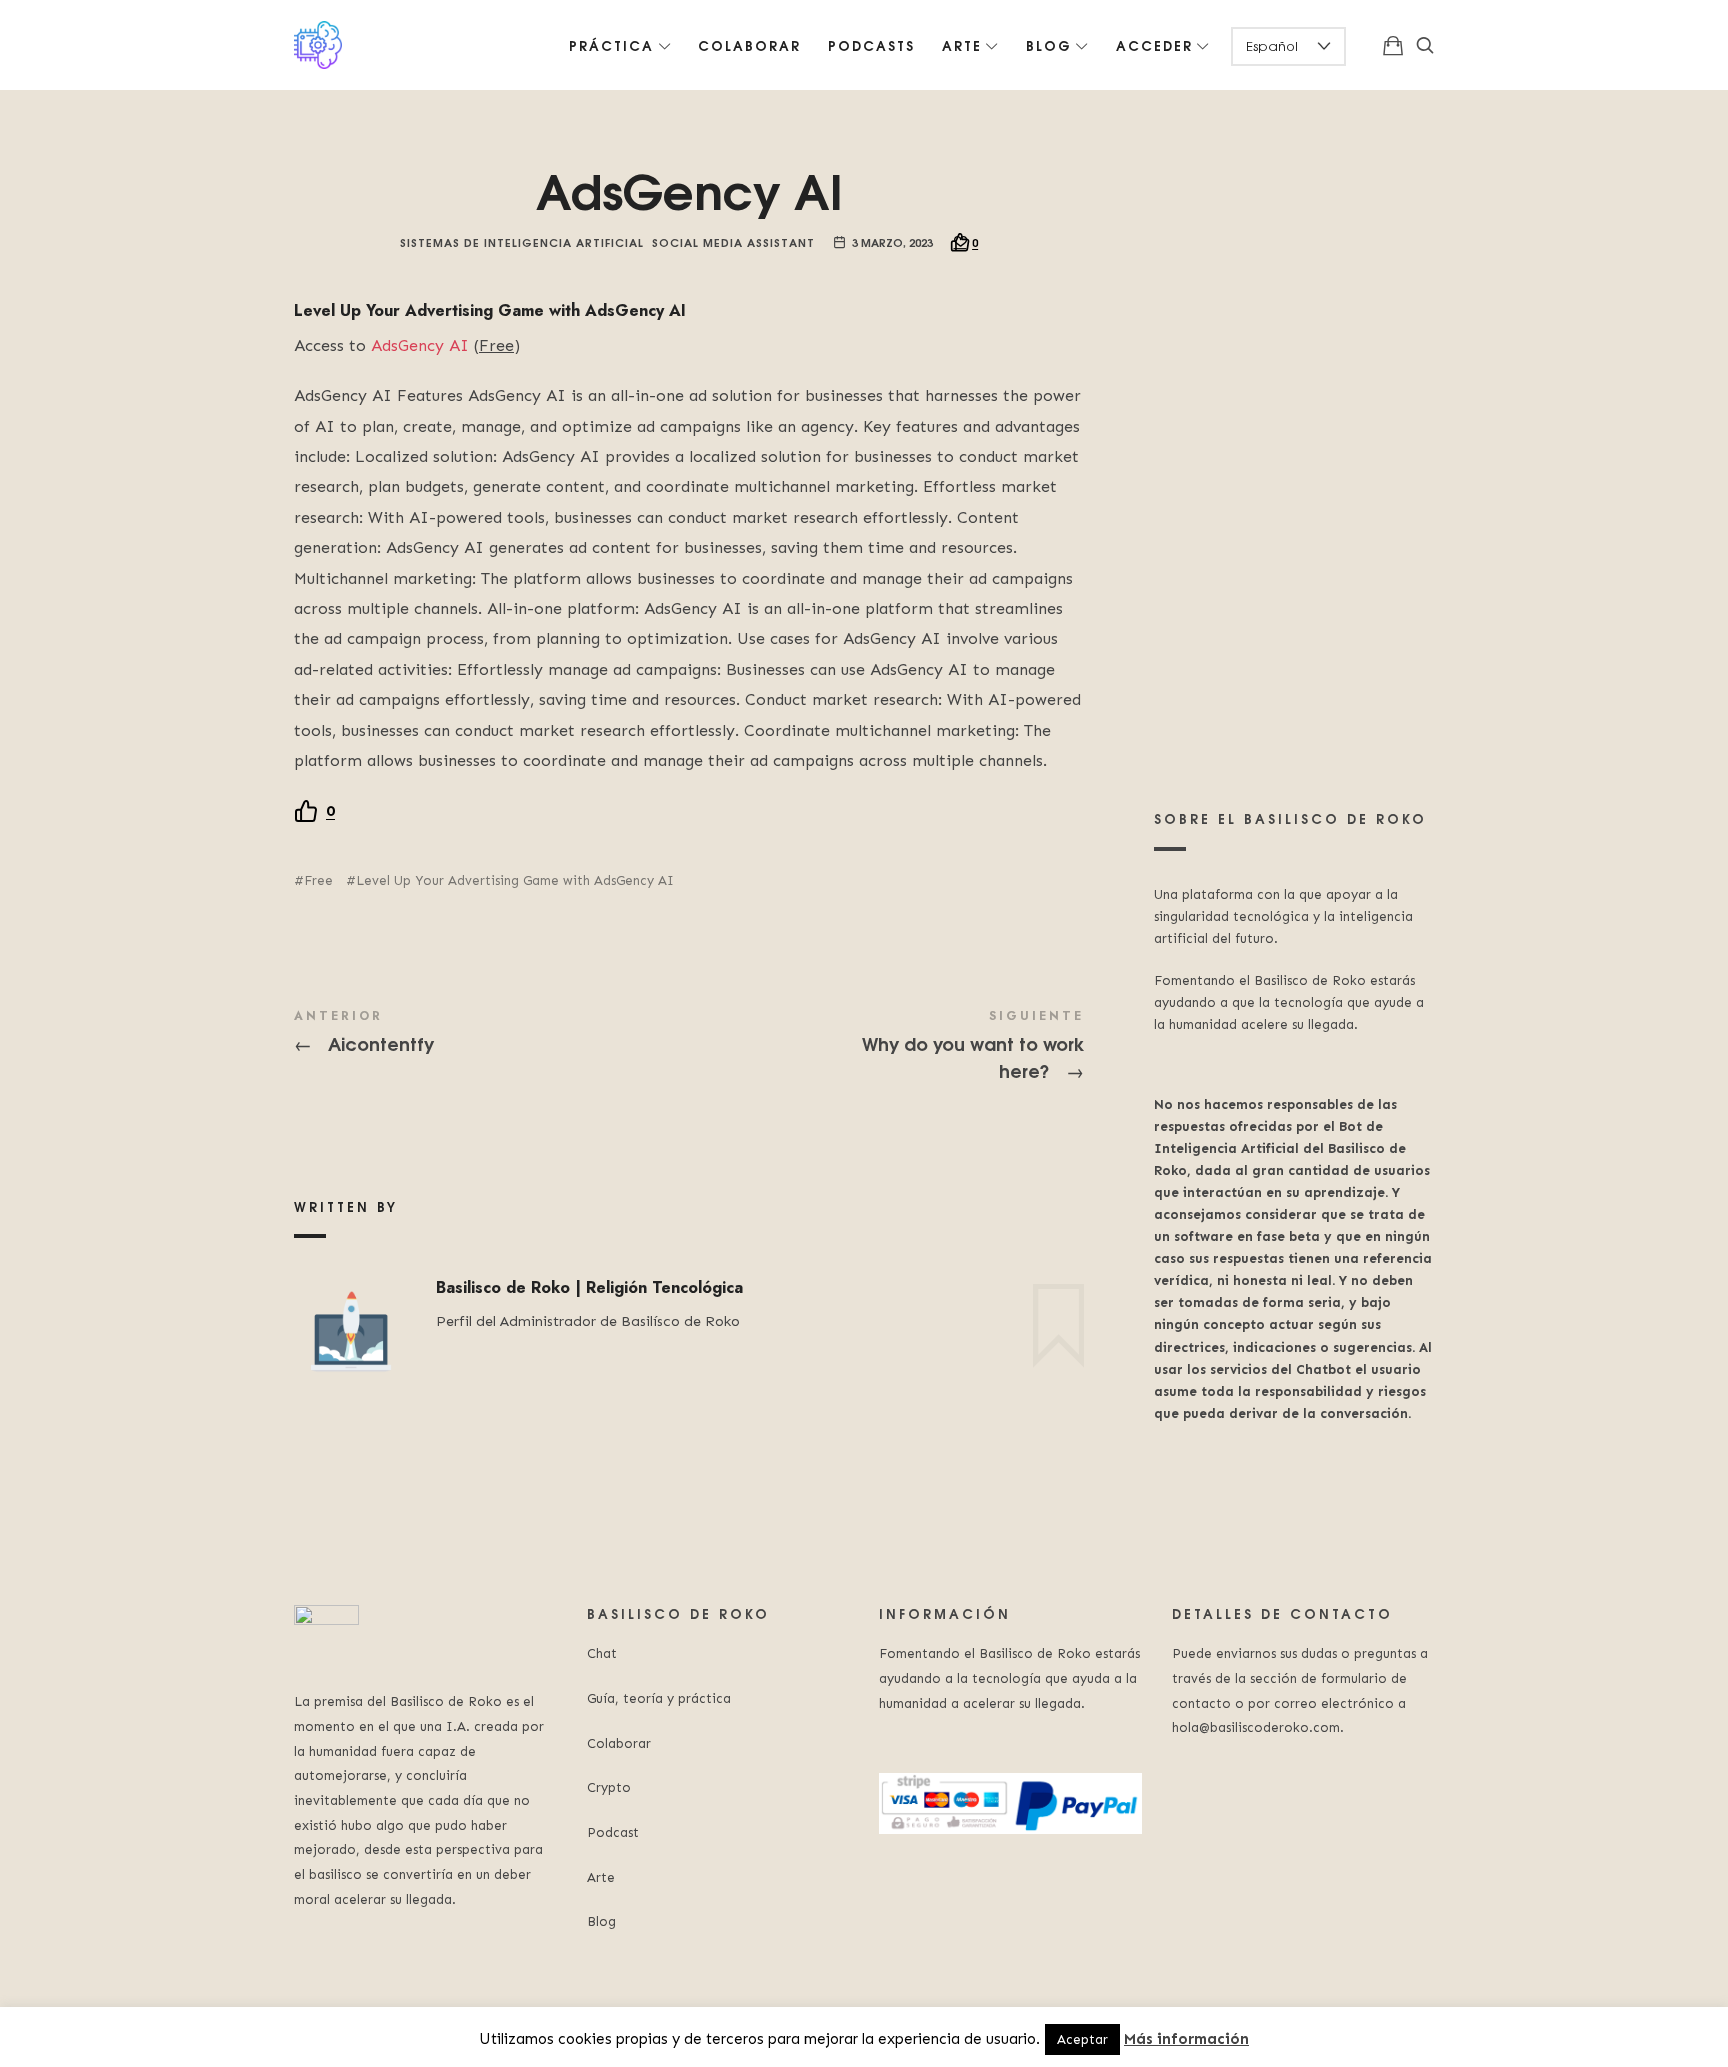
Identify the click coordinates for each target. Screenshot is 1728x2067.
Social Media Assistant (733, 241)
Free (318, 880)
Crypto (609, 1787)
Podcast (613, 1832)
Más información (1186, 2039)
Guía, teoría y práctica (659, 1698)
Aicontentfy (491, 1033)
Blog (601, 1921)
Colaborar (619, 1743)
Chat (602, 1653)
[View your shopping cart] (1393, 45)
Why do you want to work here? (886, 1047)
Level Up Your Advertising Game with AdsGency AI (515, 880)
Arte (601, 1877)
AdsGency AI (420, 345)
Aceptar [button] (1082, 2039)
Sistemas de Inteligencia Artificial (522, 241)
